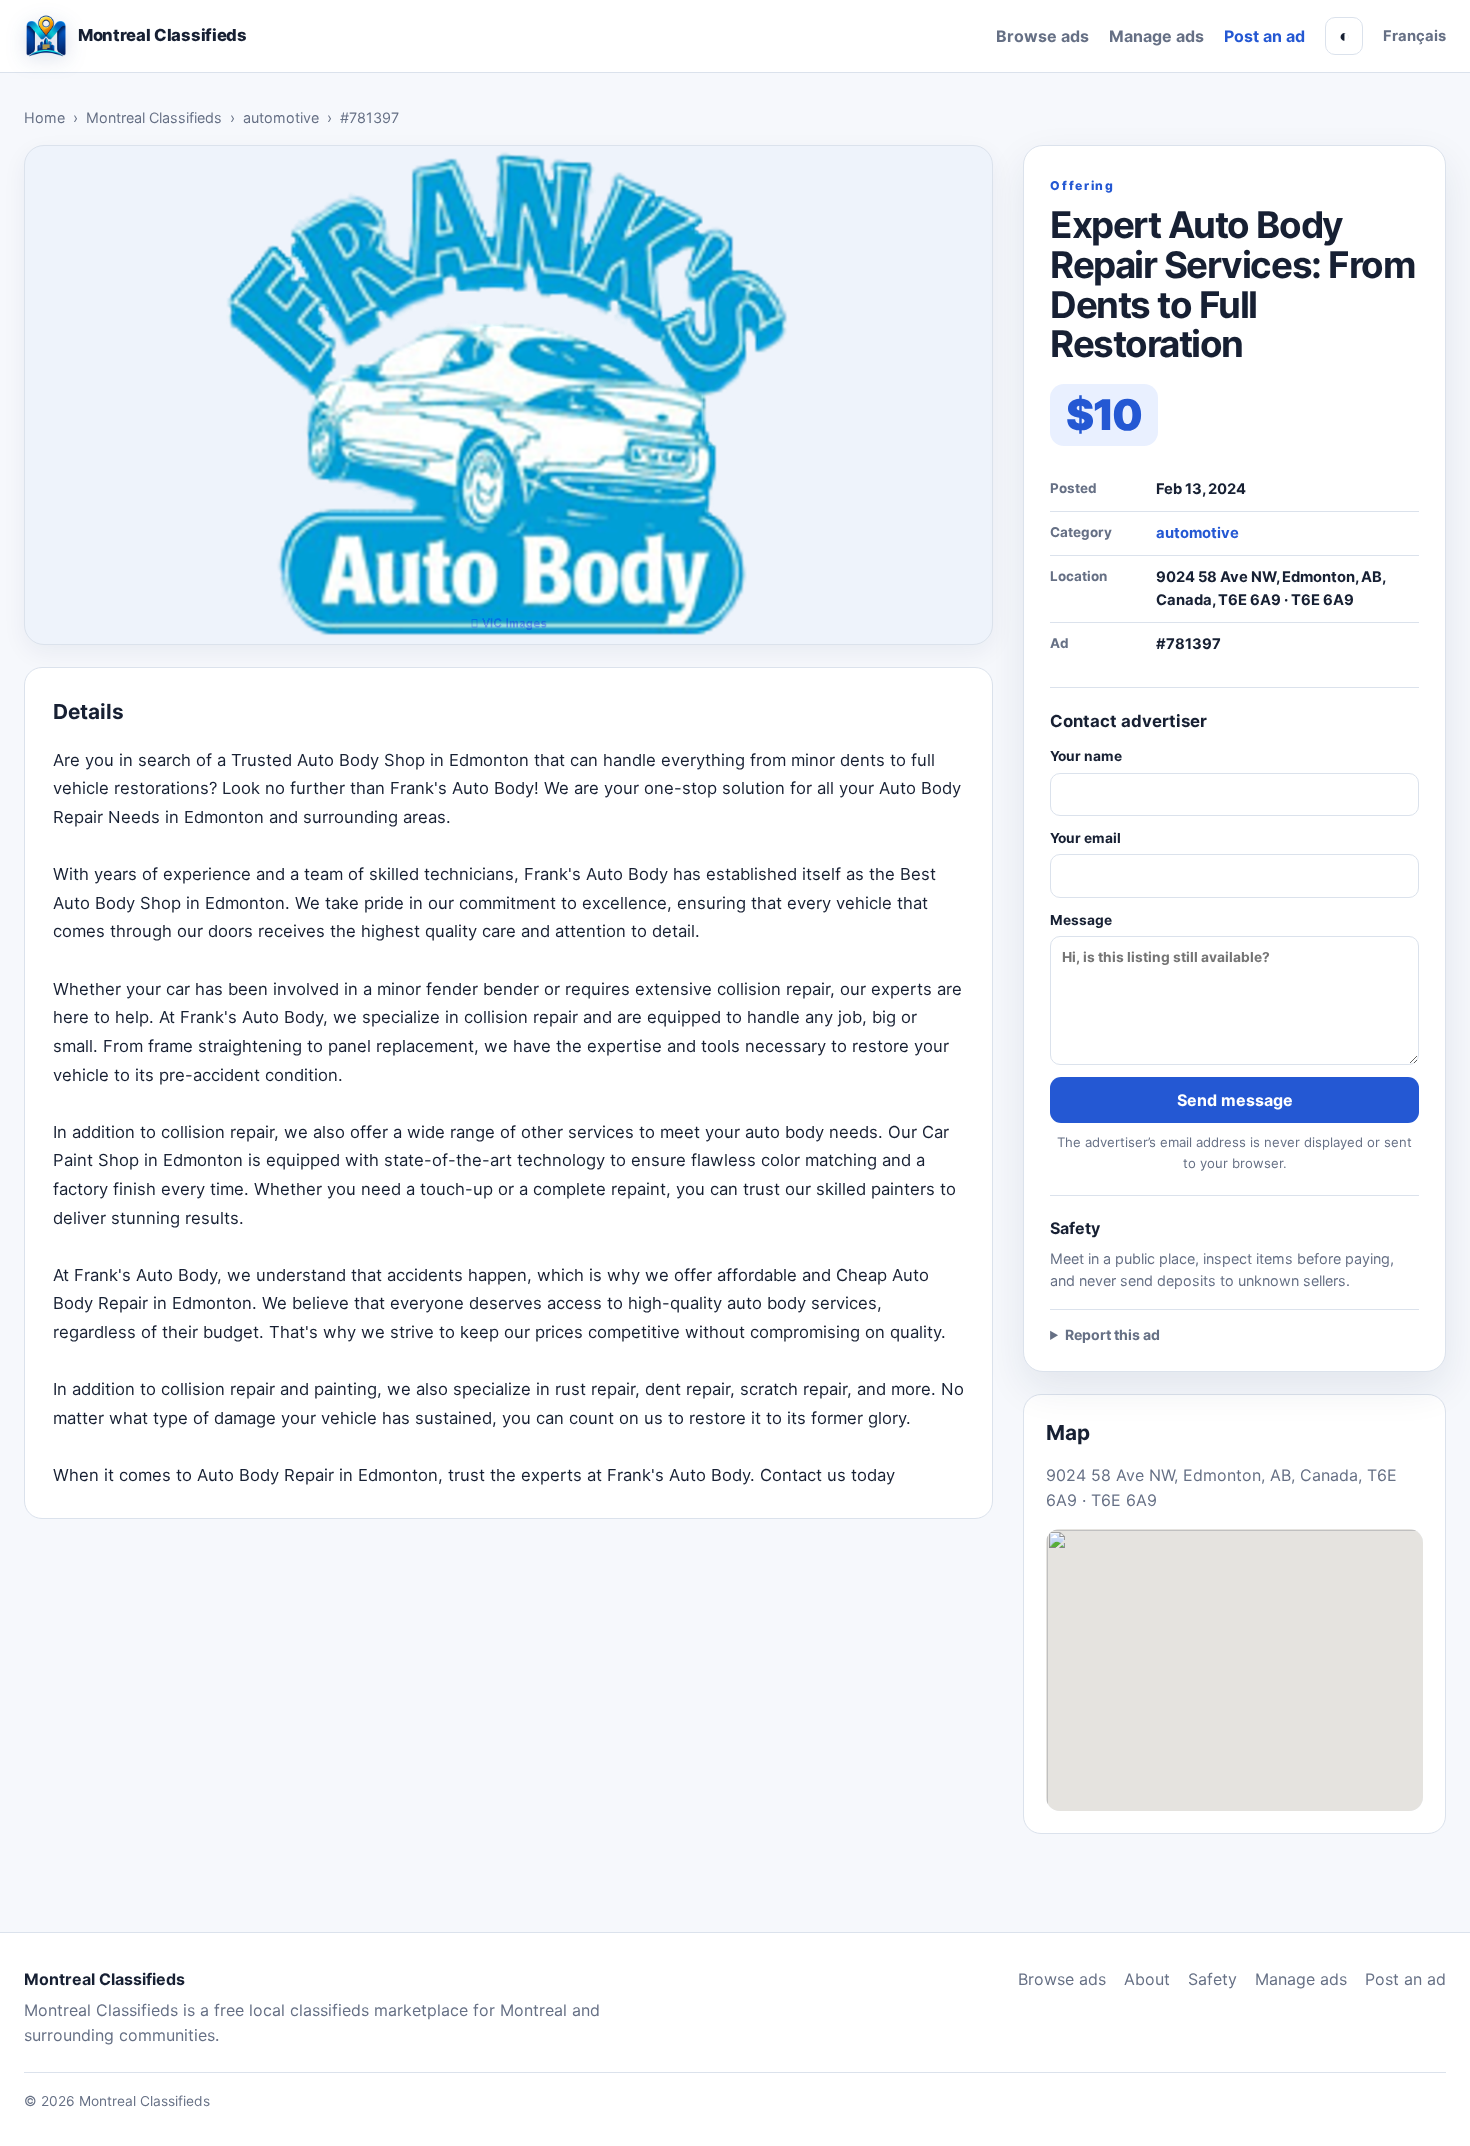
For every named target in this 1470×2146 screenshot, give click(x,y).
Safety (1212, 1979)
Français (1414, 36)
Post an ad (1264, 36)
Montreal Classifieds (154, 117)
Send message (1235, 1100)
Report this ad (1112, 1334)
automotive (281, 117)
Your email (1085, 838)
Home (44, 117)
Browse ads (1042, 36)
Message (1081, 920)
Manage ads (1156, 36)
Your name (1086, 756)
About (1147, 1979)
